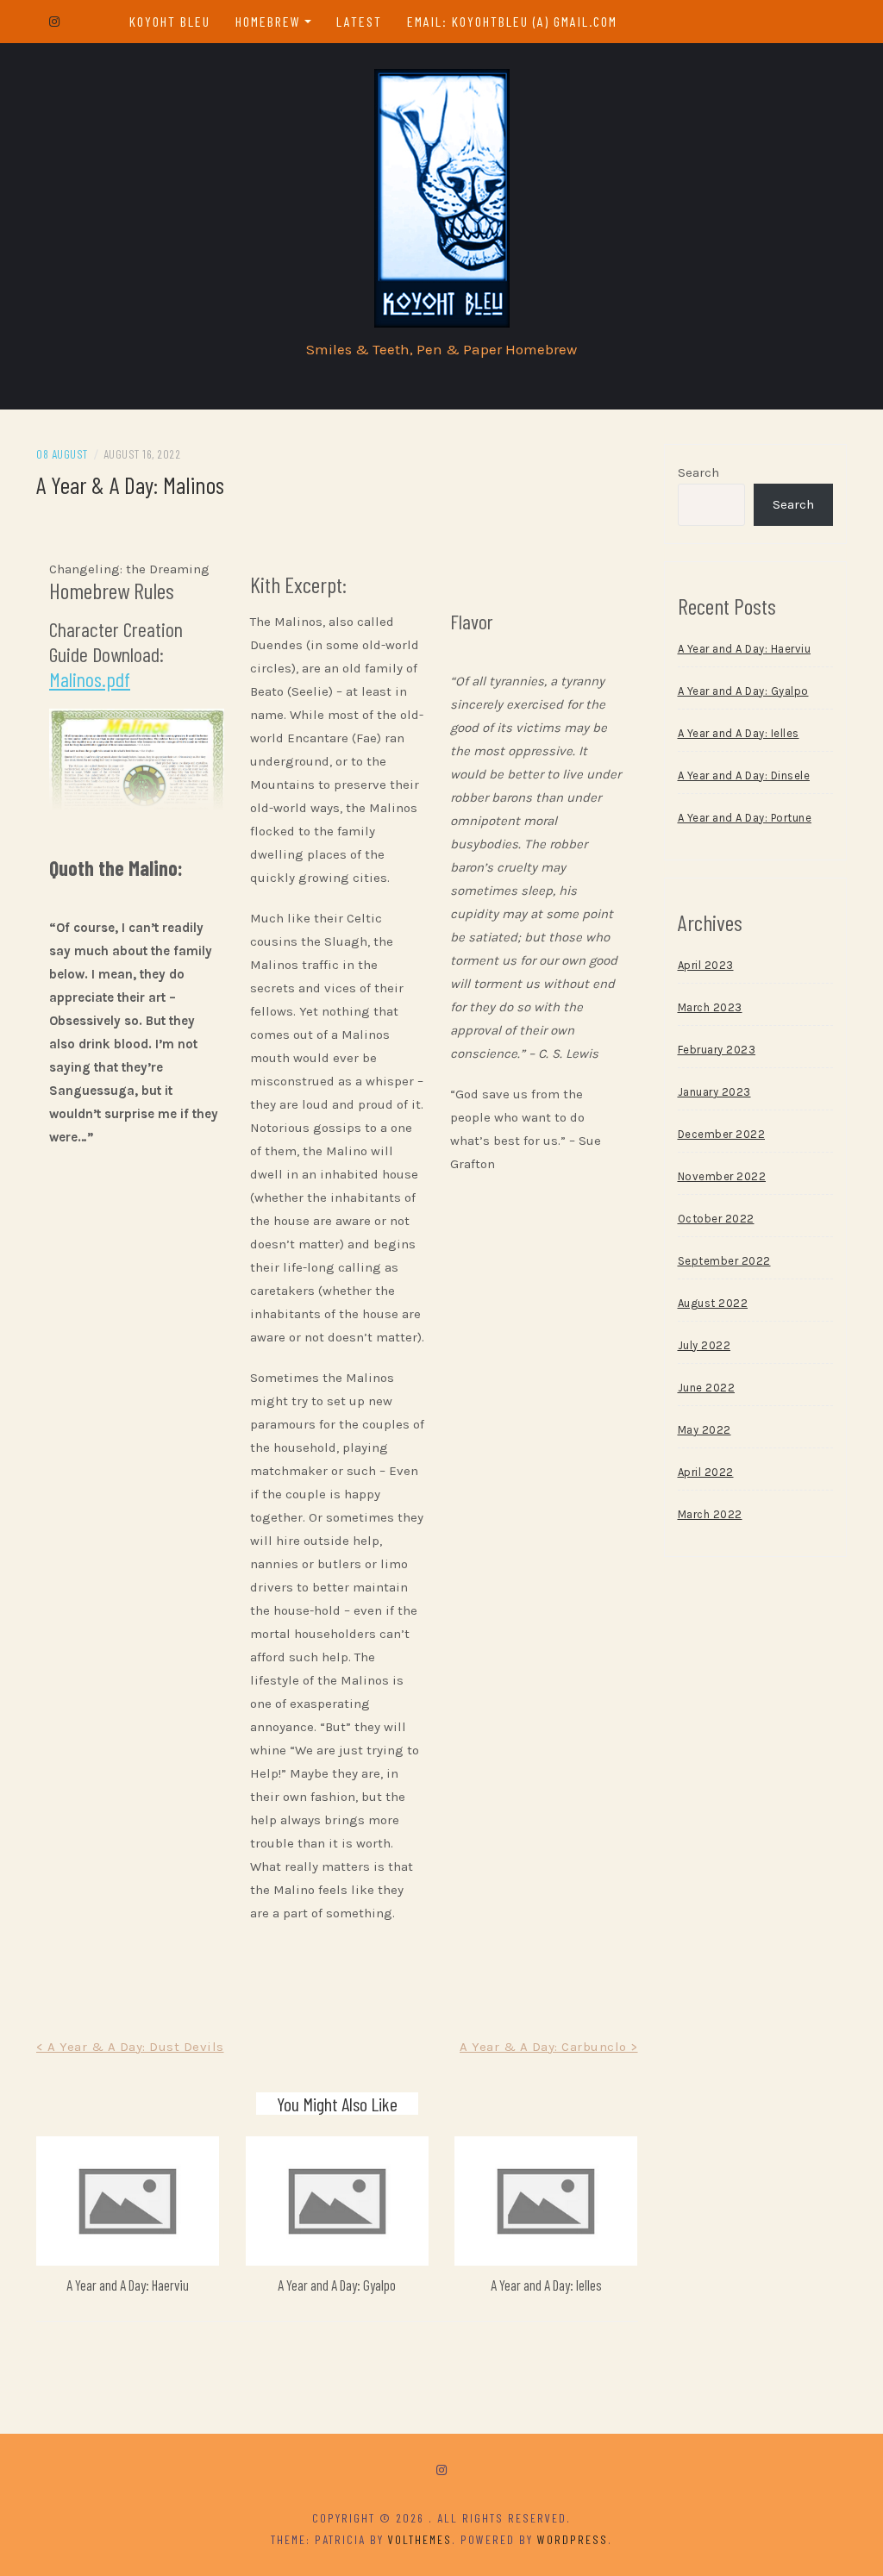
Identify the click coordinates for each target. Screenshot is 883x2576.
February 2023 (717, 1050)
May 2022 (705, 1430)
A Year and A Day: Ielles (546, 2285)
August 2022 (713, 1303)
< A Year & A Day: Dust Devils (130, 2047)
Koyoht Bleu (170, 21)
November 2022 (722, 1176)
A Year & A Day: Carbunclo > (549, 2047)
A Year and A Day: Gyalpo (337, 2285)
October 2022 (716, 1219)
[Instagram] (441, 2470)
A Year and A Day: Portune (745, 818)
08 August (62, 454)
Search (698, 472)
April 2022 (706, 1472)
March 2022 (710, 1514)
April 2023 (706, 965)
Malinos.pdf (90, 679)
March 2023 (710, 1007)
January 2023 (714, 1092)
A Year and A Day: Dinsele (744, 775)
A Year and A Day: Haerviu (128, 2285)
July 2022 (705, 1345)
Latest (359, 21)
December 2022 (722, 1134)
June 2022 (707, 1388)
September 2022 (724, 1261)
